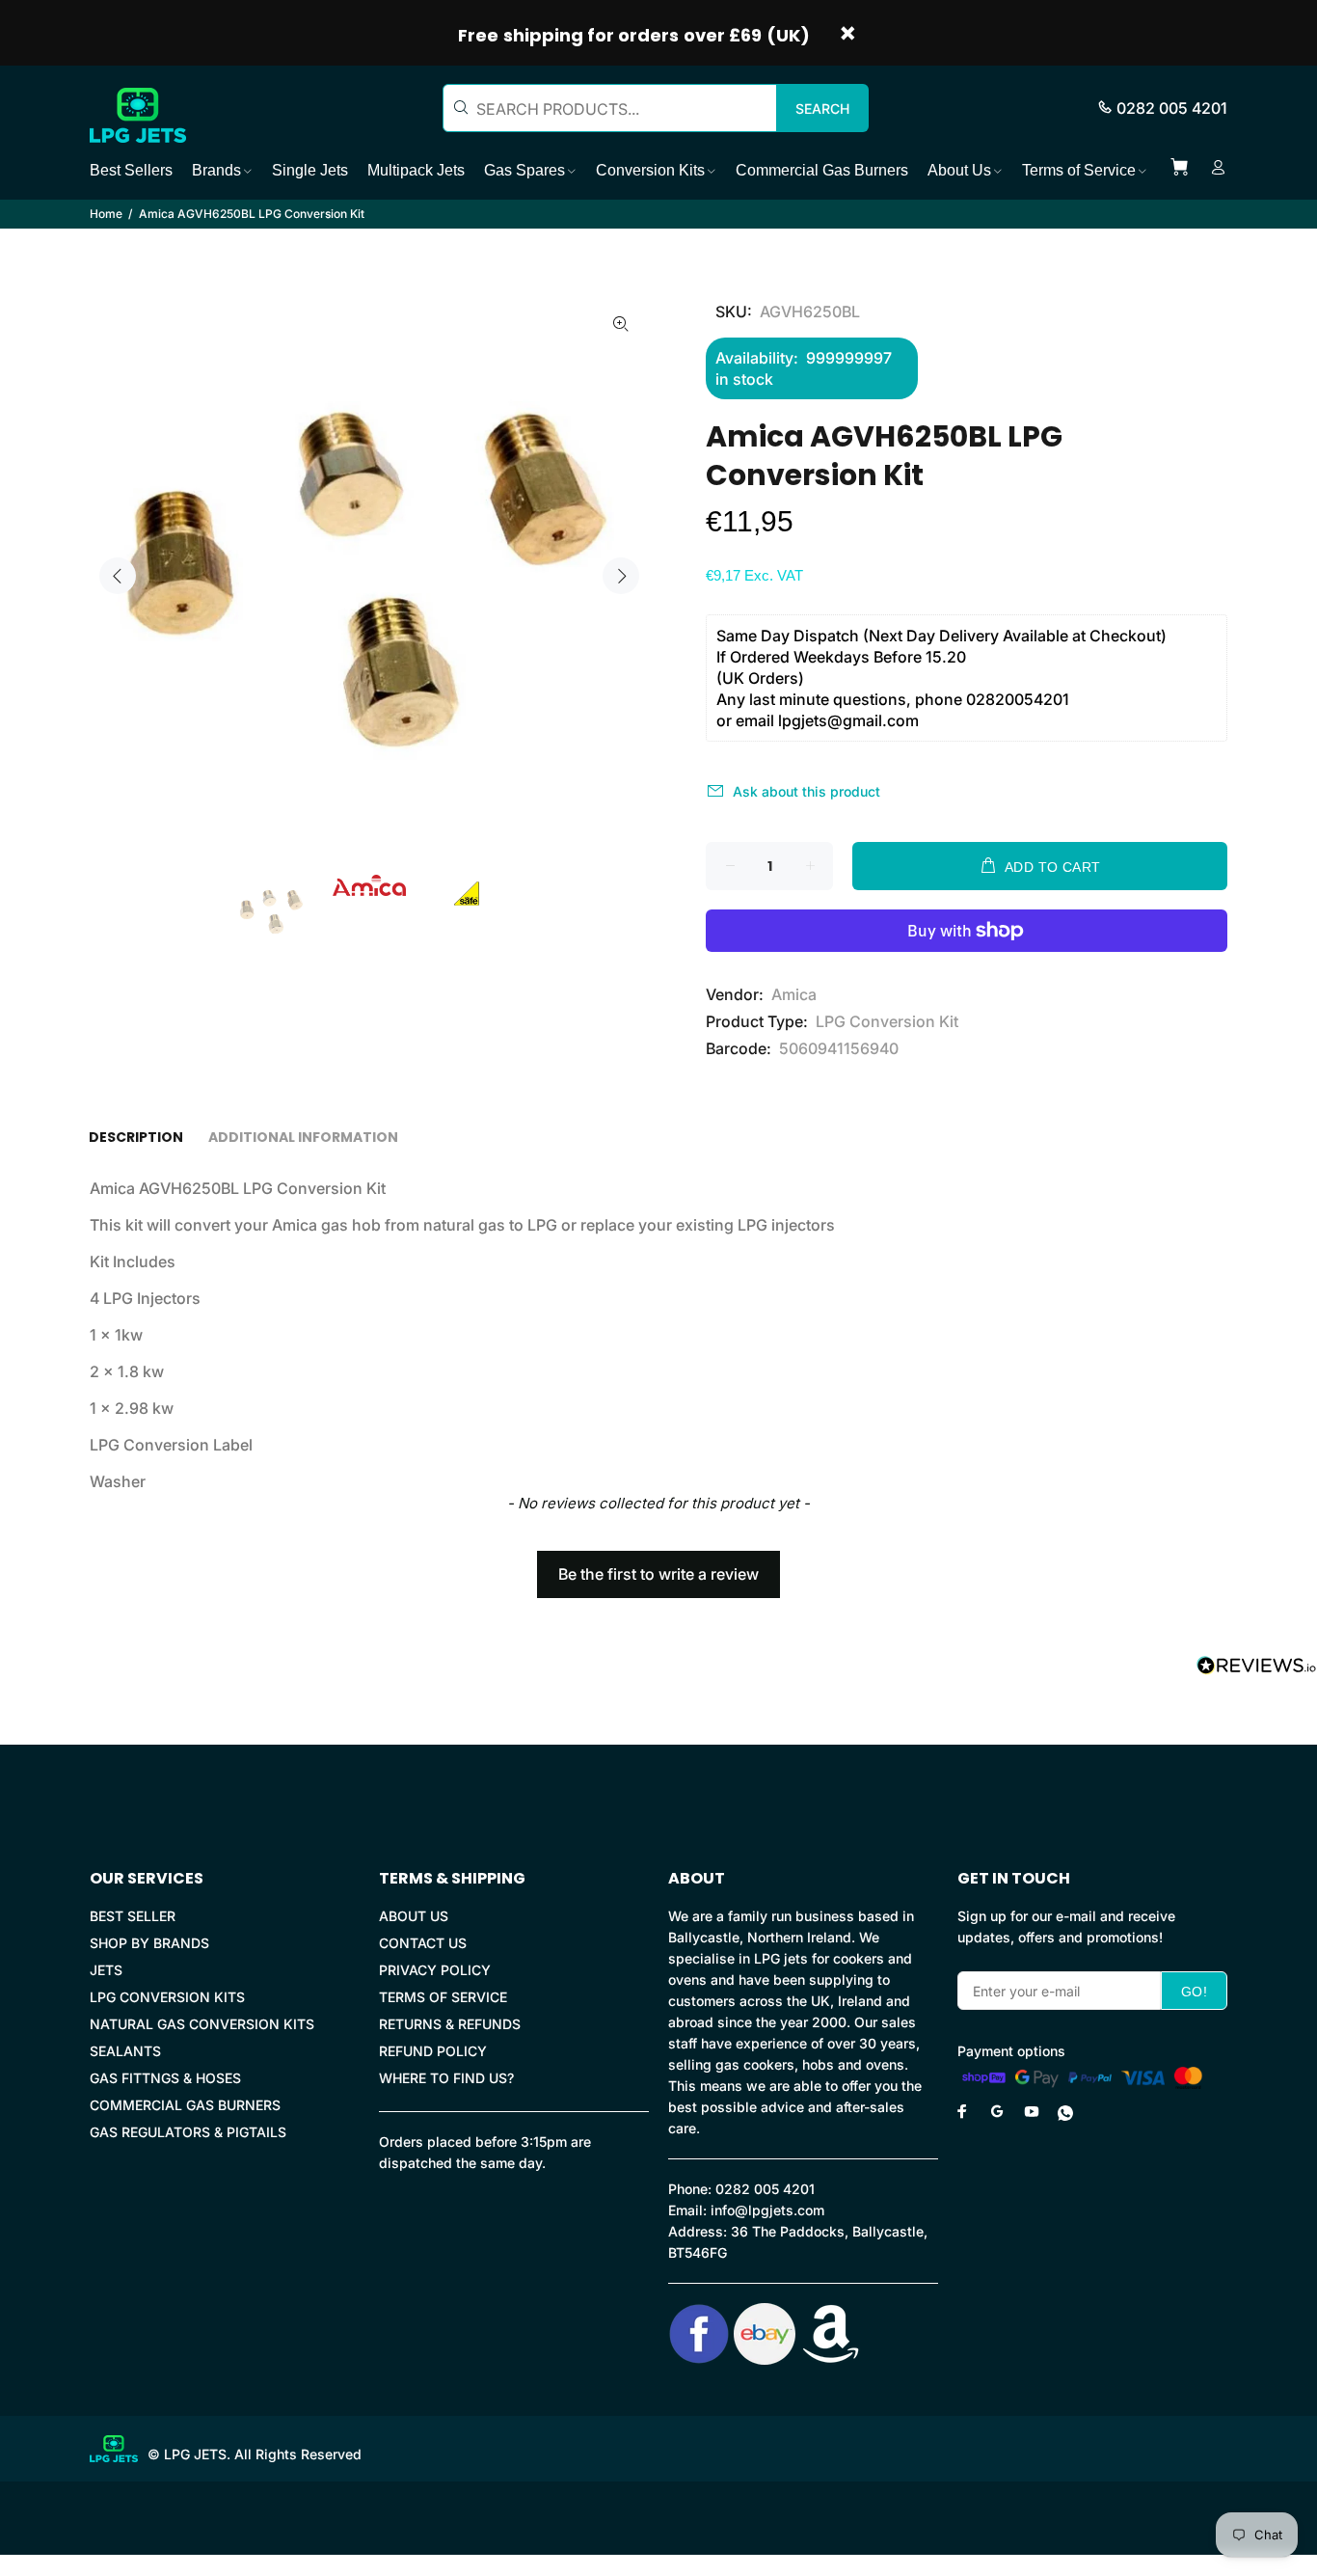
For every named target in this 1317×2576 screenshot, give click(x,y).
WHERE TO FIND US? (446, 2078)
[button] (658, 1565)
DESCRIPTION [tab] (136, 1137)
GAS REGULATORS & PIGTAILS (188, 2132)
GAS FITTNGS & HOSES (165, 2078)
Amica (794, 994)
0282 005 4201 (1172, 108)
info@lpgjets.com (767, 2210)
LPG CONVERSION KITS (167, 1997)
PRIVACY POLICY (435, 1970)
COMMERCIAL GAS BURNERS (185, 2105)
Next (621, 576)
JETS (106, 1970)
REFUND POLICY (433, 2051)
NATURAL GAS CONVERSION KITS (202, 2024)
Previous (118, 576)
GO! (1194, 1992)
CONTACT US (423, 1943)
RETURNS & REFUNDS (450, 2024)
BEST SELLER (133, 1916)
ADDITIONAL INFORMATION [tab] (303, 1137)
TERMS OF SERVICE (443, 1997)
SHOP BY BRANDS (149, 1943)
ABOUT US (414, 1916)
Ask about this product (806, 791)
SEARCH (822, 108)
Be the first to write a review (658, 1574)
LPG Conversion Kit (887, 1021)
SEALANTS (125, 2051)
